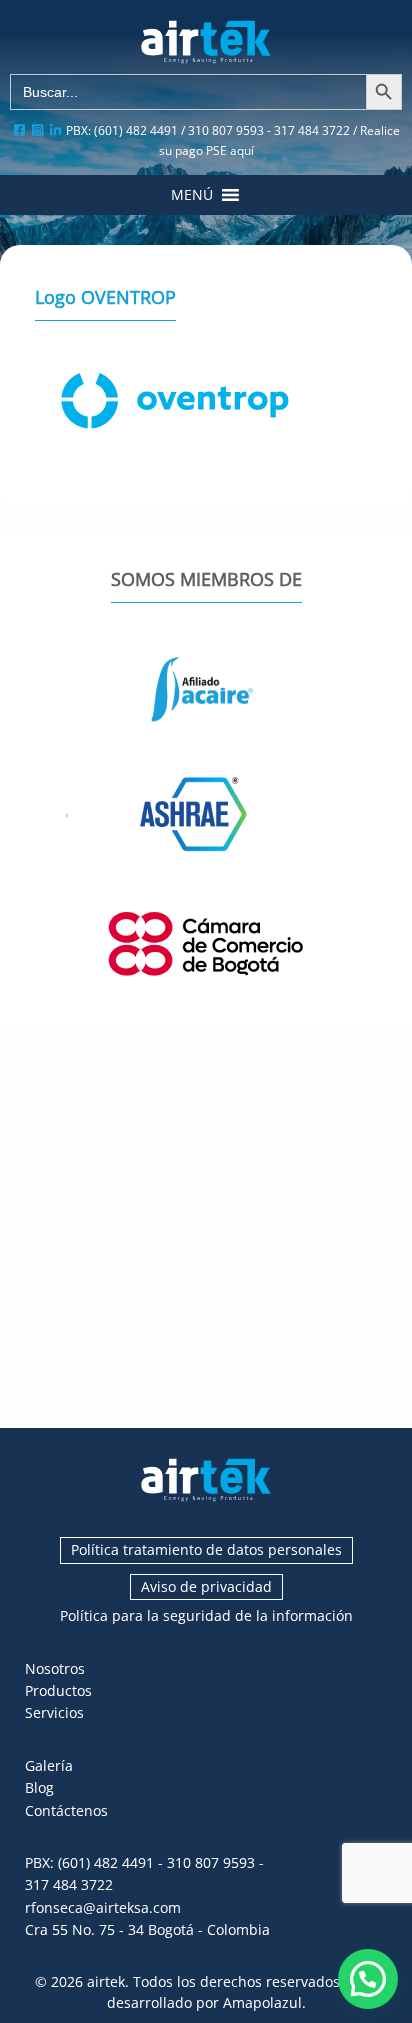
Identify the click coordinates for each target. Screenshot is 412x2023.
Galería (49, 1765)
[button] (192, 195)
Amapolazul (262, 2002)
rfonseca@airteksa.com (103, 1907)
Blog (39, 1787)
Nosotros (55, 1668)
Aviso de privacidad (206, 1586)
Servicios (54, 1712)
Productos (58, 1690)
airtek (106, 1981)
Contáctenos (66, 1810)
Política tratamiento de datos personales (206, 1549)
